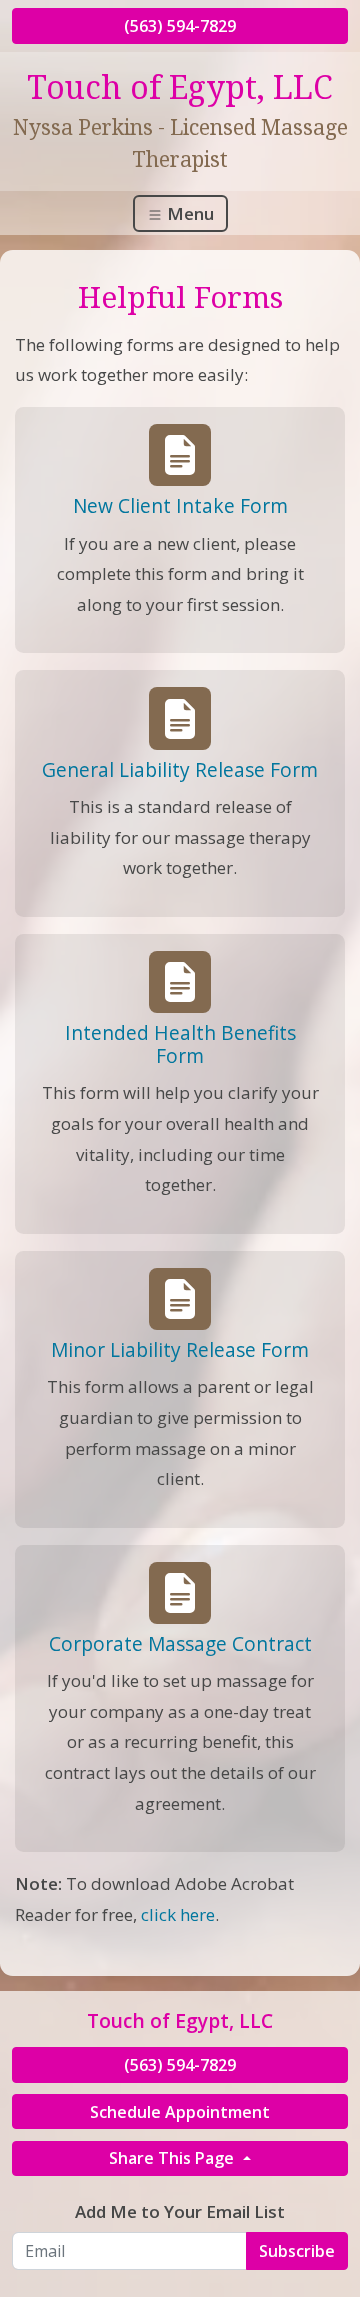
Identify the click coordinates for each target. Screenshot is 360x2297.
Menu (188, 213)
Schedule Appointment (180, 2112)
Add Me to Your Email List (180, 2211)
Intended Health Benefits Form (180, 1044)
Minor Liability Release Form (180, 1349)
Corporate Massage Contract (180, 1643)
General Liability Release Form (180, 769)
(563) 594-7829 (180, 26)
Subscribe (297, 2251)
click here (178, 1914)
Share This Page (173, 2158)
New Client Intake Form (180, 505)
